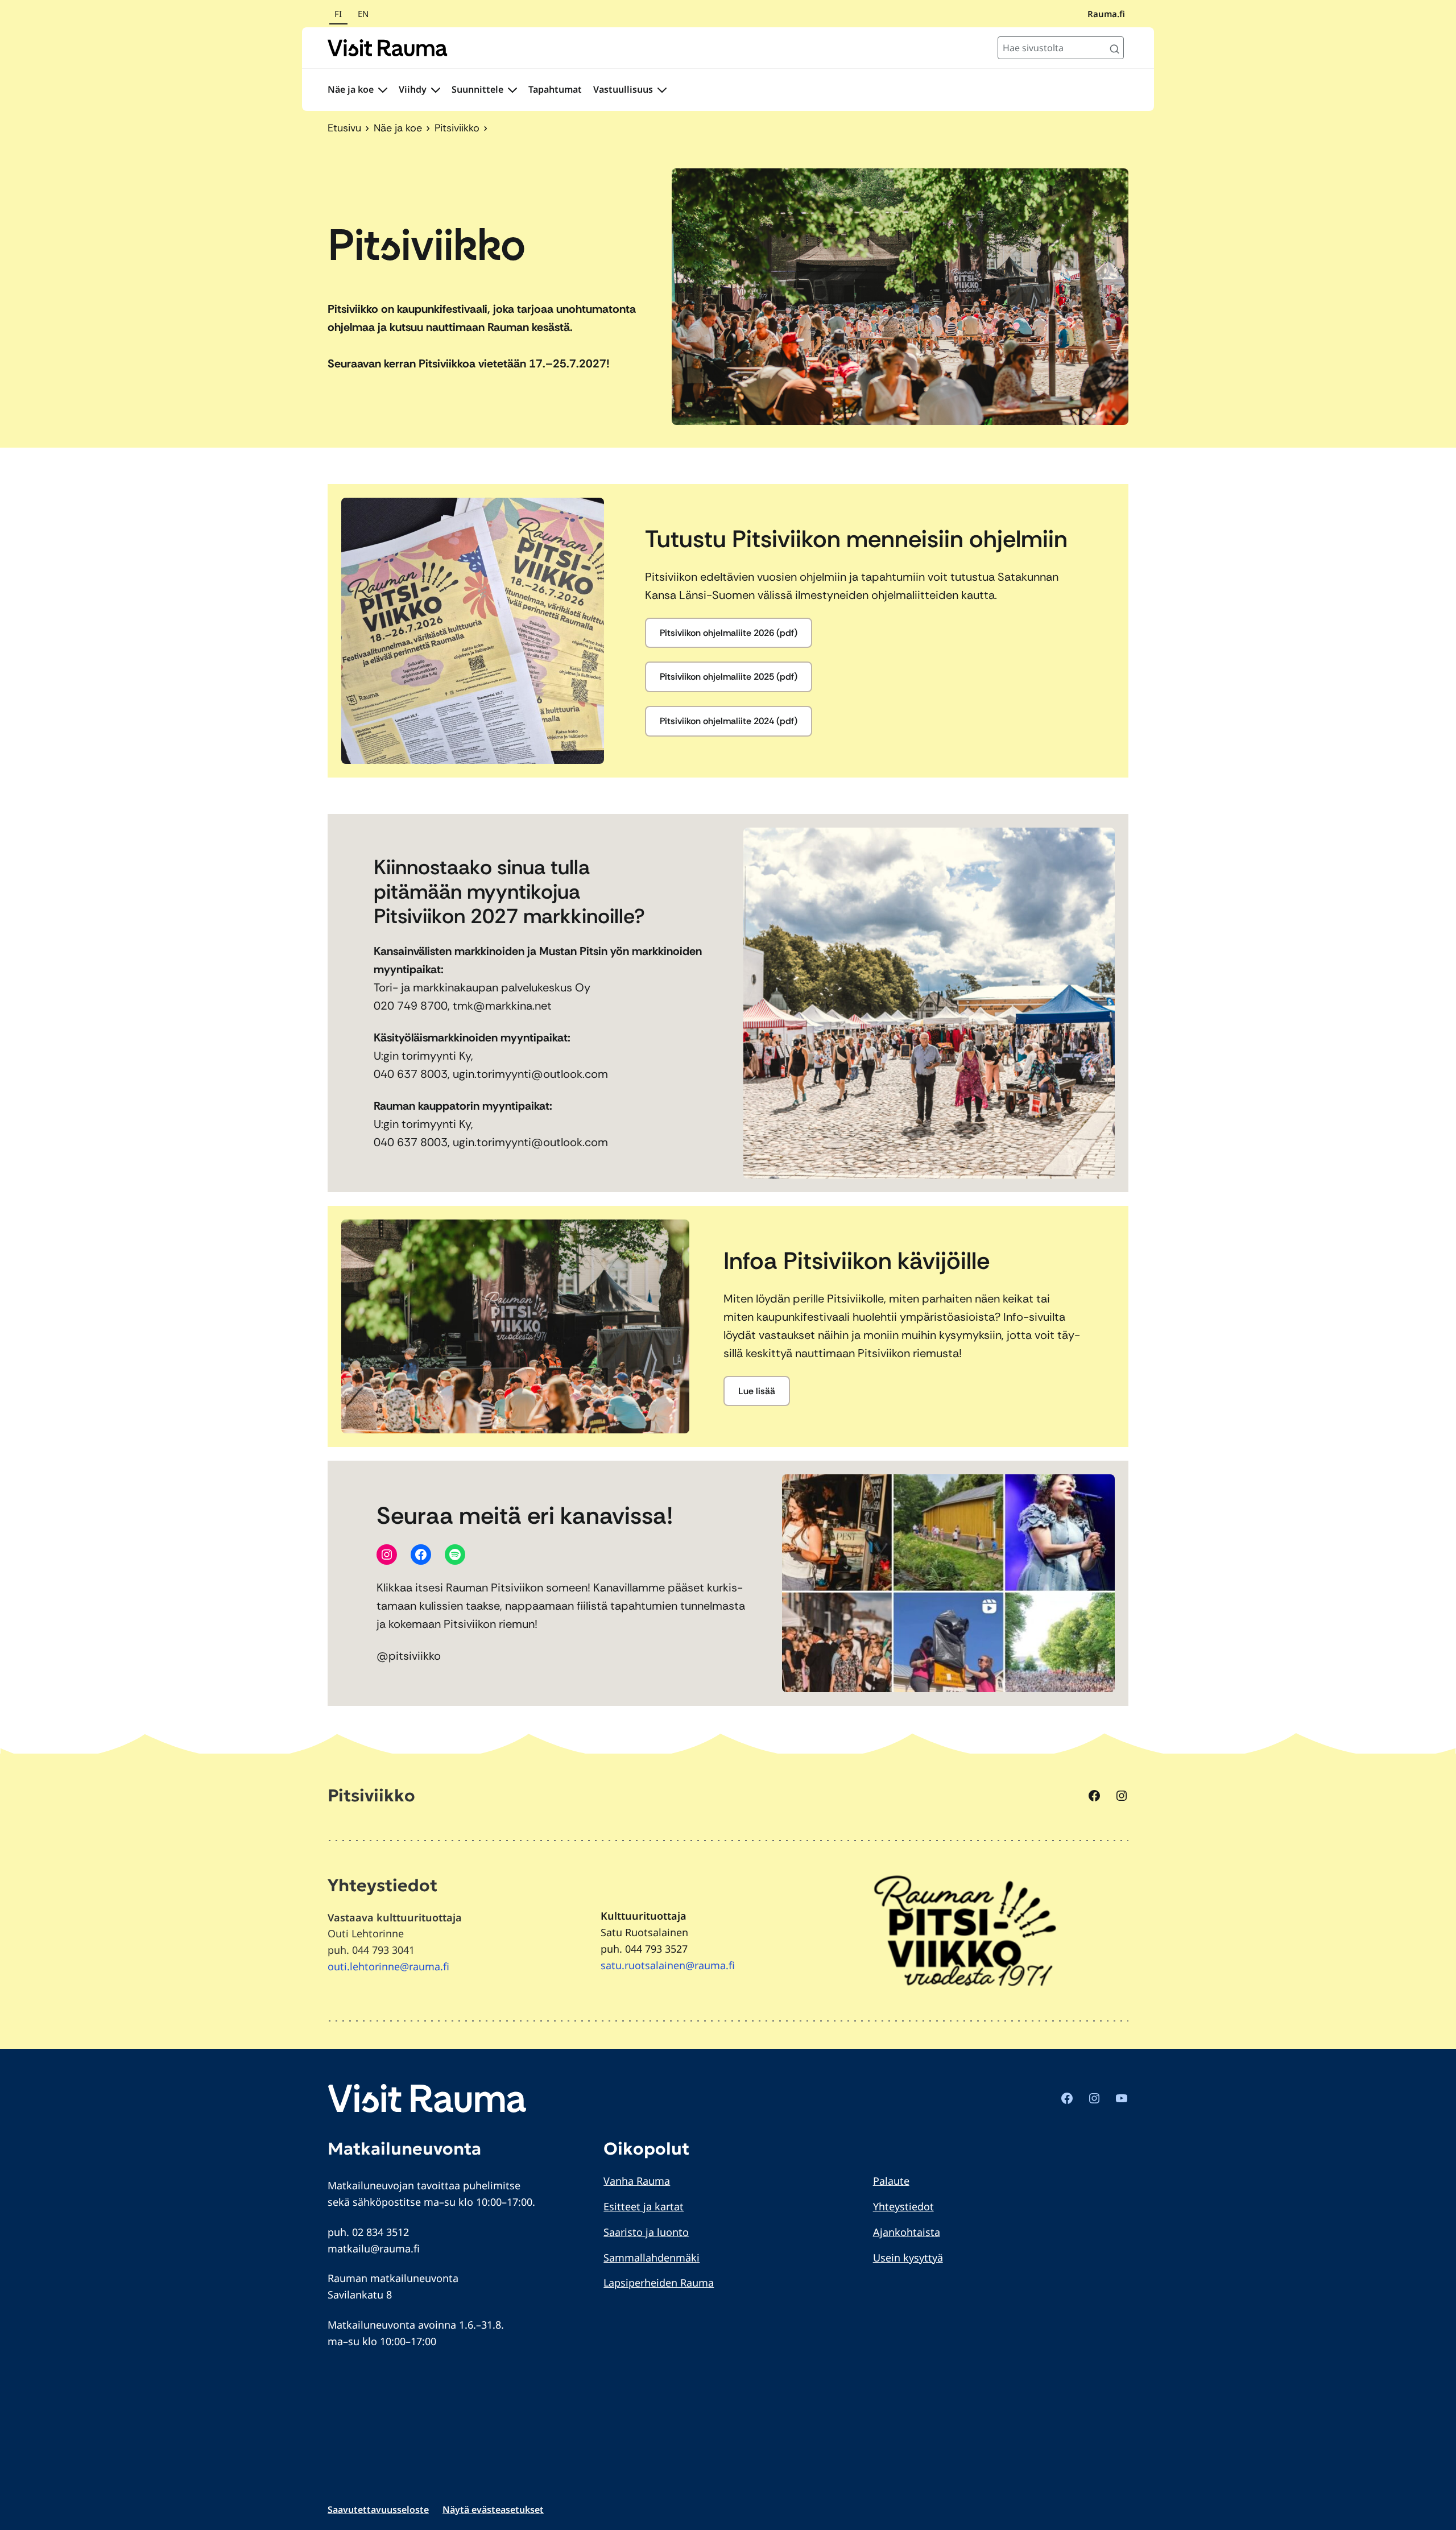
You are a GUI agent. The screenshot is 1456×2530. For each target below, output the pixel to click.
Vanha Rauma (637, 2181)
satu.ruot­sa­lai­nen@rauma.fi (668, 1965)
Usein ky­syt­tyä (908, 2258)
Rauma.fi (1106, 14)
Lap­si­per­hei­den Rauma (659, 2283)
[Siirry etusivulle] (388, 48)
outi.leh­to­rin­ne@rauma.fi (388, 1966)
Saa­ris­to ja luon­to (646, 2232)
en (363, 14)
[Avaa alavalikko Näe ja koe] (383, 90)
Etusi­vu (344, 128)
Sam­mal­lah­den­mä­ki (652, 2258)
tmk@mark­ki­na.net (502, 1006)
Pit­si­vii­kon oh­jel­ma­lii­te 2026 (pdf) (729, 633)
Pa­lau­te (891, 2181)
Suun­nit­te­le (477, 89)
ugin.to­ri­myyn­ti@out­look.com (530, 1074)
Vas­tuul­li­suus (623, 89)
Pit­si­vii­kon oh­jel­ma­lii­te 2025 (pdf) (729, 677)
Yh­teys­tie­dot (903, 2206)
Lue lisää (757, 1391)
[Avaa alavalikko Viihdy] (436, 90)
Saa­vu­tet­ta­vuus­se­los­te (378, 2510)
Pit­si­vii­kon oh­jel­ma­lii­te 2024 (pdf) (729, 721)
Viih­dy (413, 89)
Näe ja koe (351, 89)
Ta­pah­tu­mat (555, 89)
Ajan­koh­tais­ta (907, 2232)
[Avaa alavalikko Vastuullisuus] (662, 90)
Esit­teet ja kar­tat (644, 2206)
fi (338, 14)
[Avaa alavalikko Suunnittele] (512, 90)
